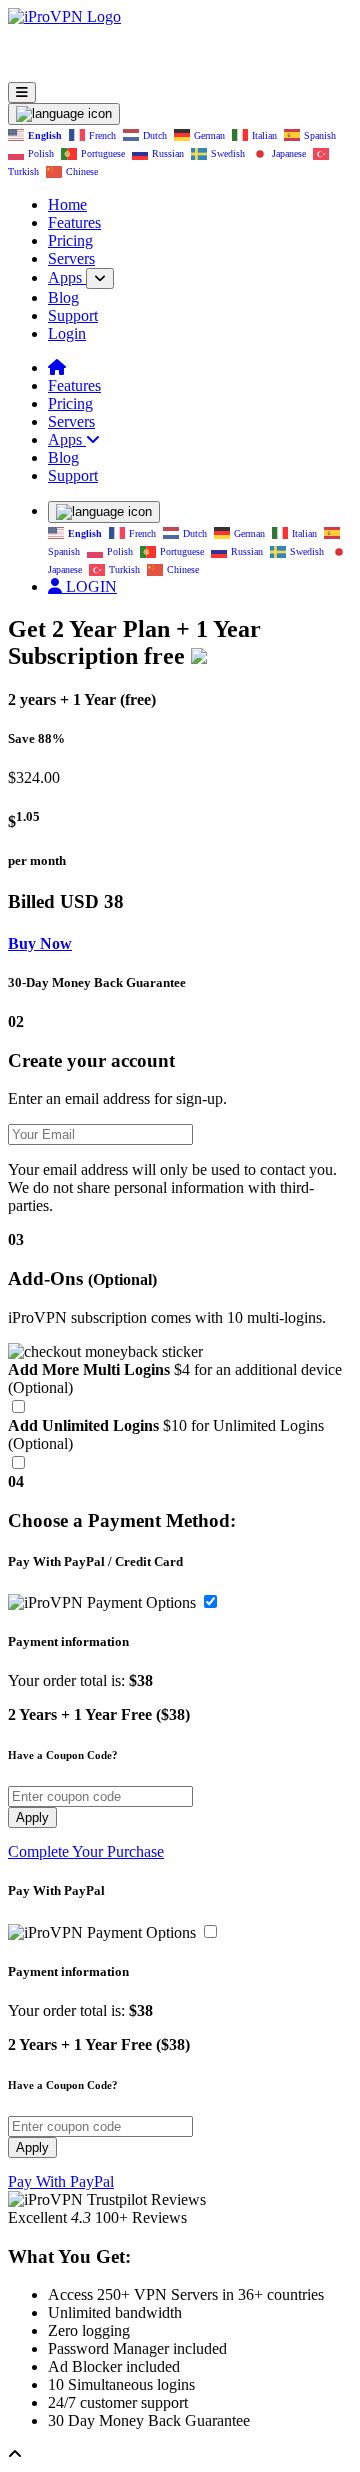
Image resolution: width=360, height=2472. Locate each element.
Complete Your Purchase (86, 1851)
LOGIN (89, 586)
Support (73, 315)
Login (67, 333)
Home (67, 204)
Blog (63, 297)
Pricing (70, 240)
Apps (67, 277)
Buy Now (40, 943)
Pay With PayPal (61, 2181)
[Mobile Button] (22, 92)
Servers (71, 258)
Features (74, 222)
